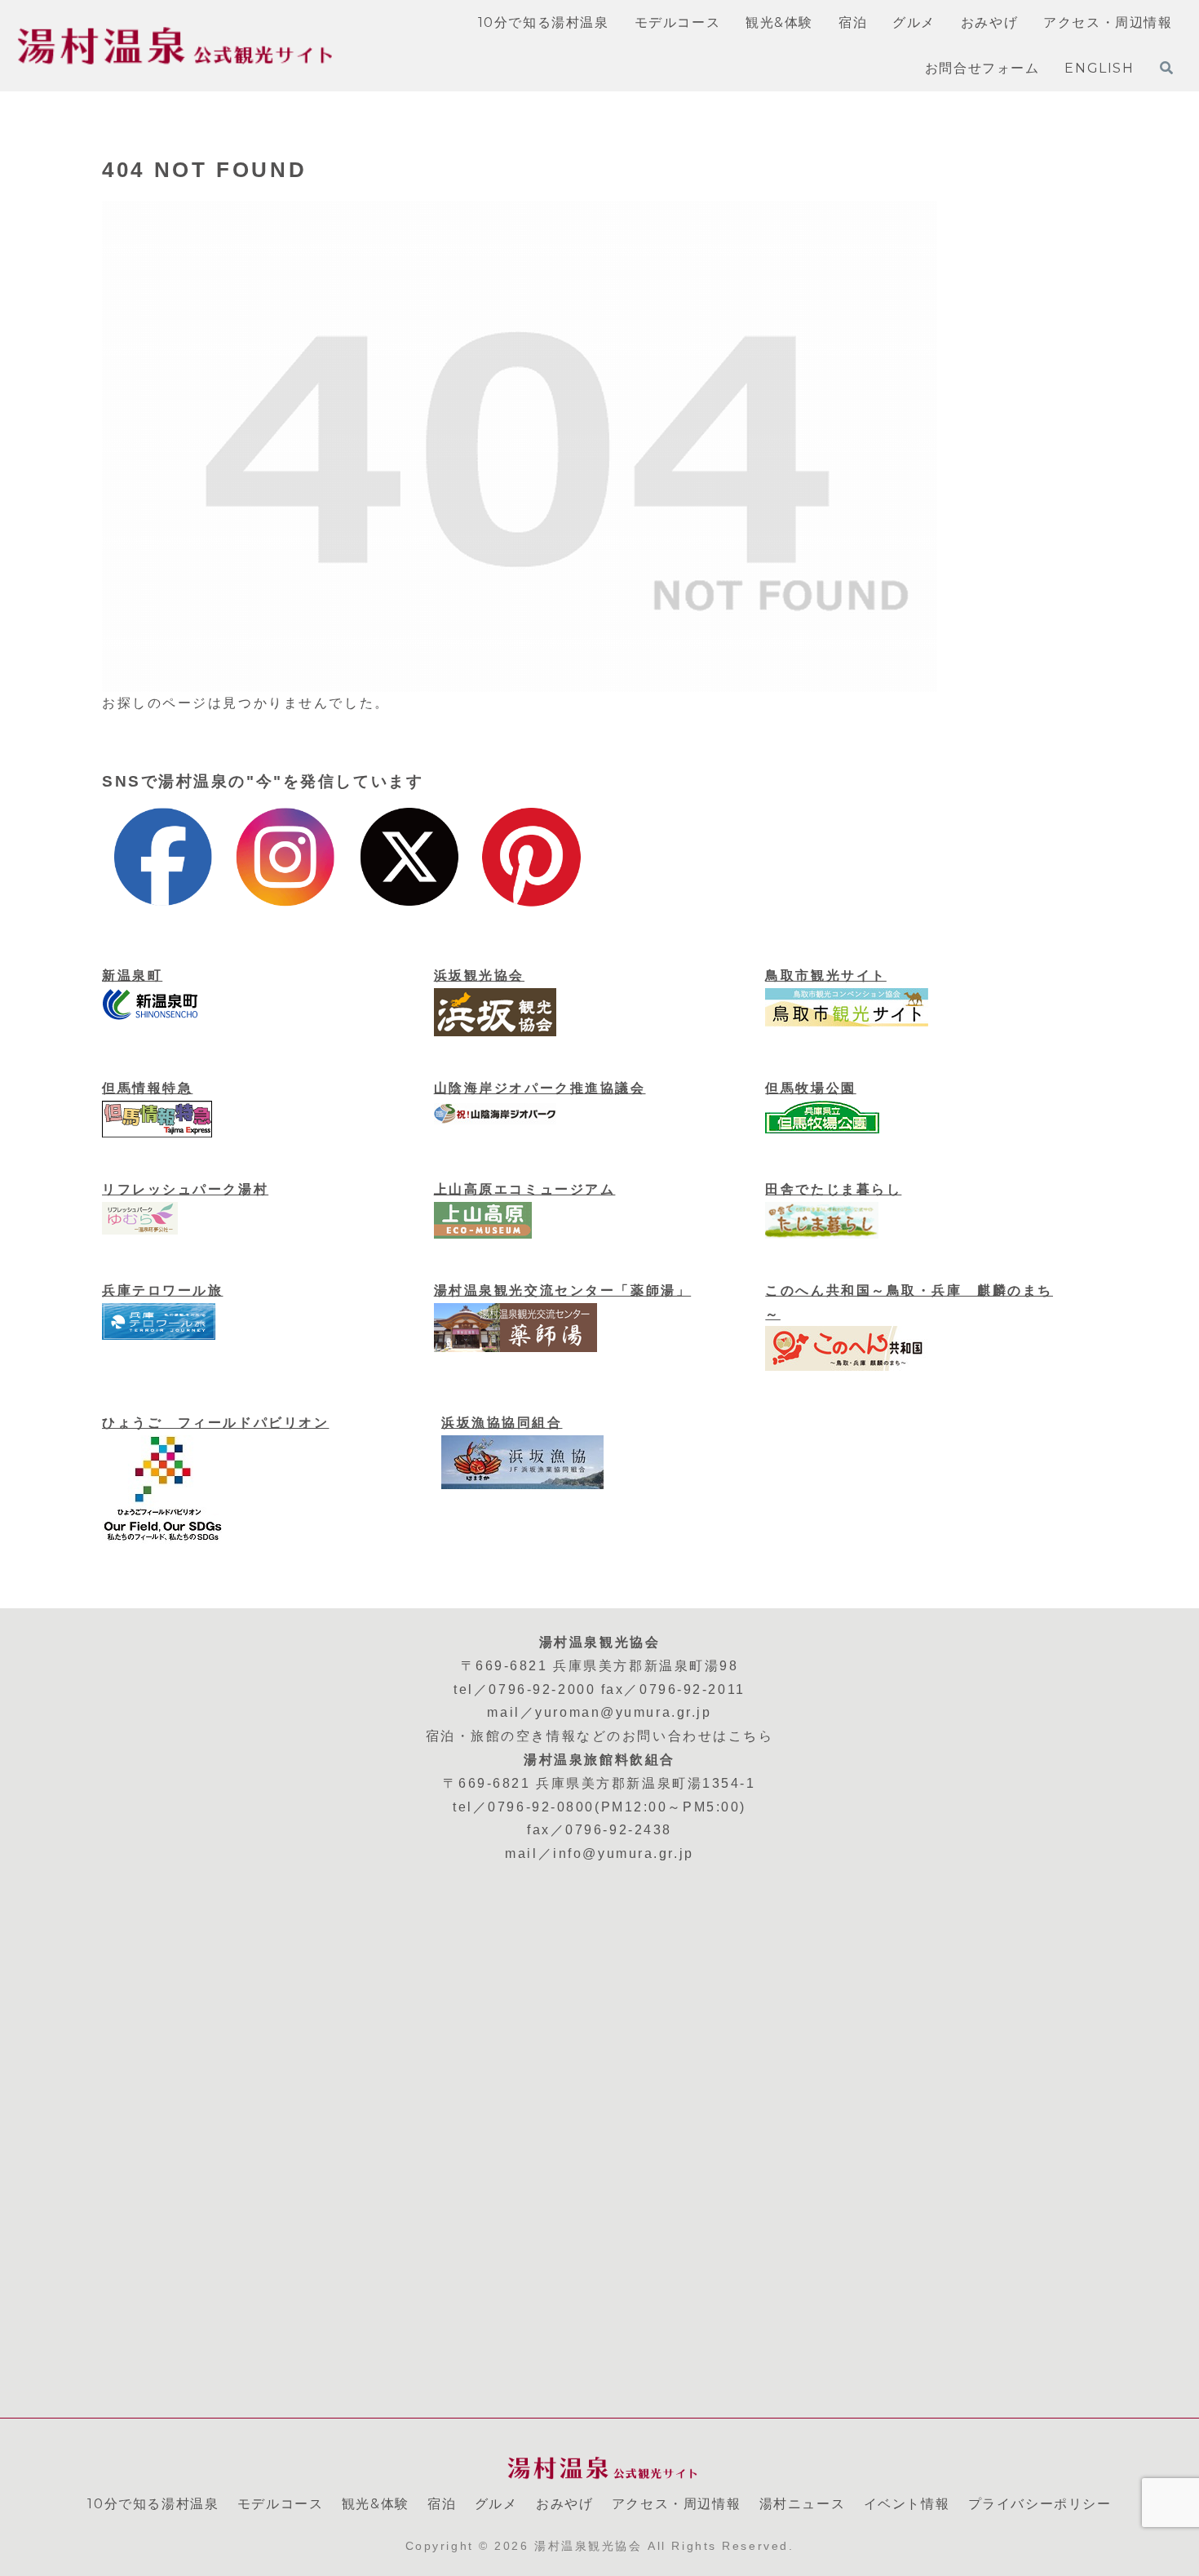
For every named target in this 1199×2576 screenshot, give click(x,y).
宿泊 (442, 2504)
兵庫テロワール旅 (162, 1290)
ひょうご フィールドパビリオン (215, 1423)
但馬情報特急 (147, 1088)
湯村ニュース (803, 2504)
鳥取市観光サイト (825, 975)
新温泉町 (132, 975)
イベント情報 (907, 2504)
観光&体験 (376, 2504)
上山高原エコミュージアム (525, 1189)
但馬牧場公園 (810, 1088)
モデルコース (281, 2504)
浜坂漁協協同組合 (502, 1423)
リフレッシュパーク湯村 (185, 1189)
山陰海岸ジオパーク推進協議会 (540, 1088)
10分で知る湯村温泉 (153, 2504)
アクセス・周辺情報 (676, 2504)
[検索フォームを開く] (1166, 68)
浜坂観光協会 (479, 975)
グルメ (496, 2504)
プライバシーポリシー (1040, 2504)
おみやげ (564, 2504)
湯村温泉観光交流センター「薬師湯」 (563, 1290)
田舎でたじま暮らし (833, 1189)
